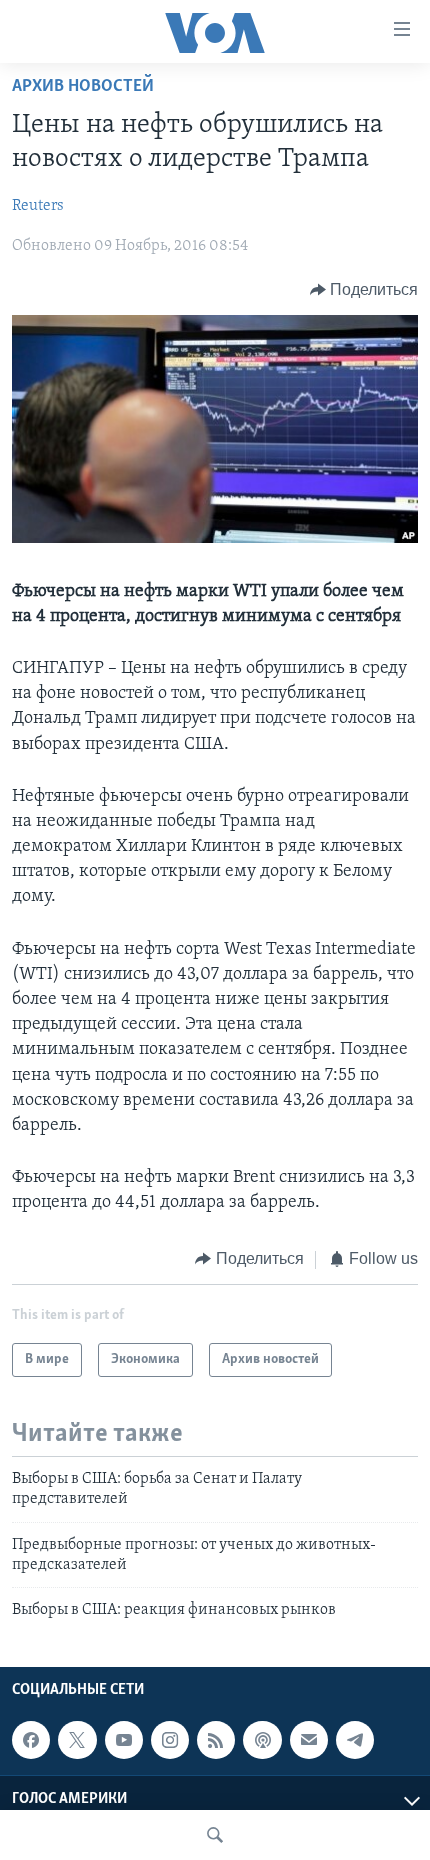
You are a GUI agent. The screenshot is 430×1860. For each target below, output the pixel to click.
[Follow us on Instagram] (170, 1740)
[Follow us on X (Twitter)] (77, 1740)
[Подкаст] (262, 1740)
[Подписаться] (309, 1740)
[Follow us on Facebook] (31, 1740)
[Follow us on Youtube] (124, 1740)
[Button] (364, 290)
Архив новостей (83, 87)
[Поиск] (215, 1835)
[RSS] (216, 1740)
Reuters (38, 206)
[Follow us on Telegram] (355, 1740)
